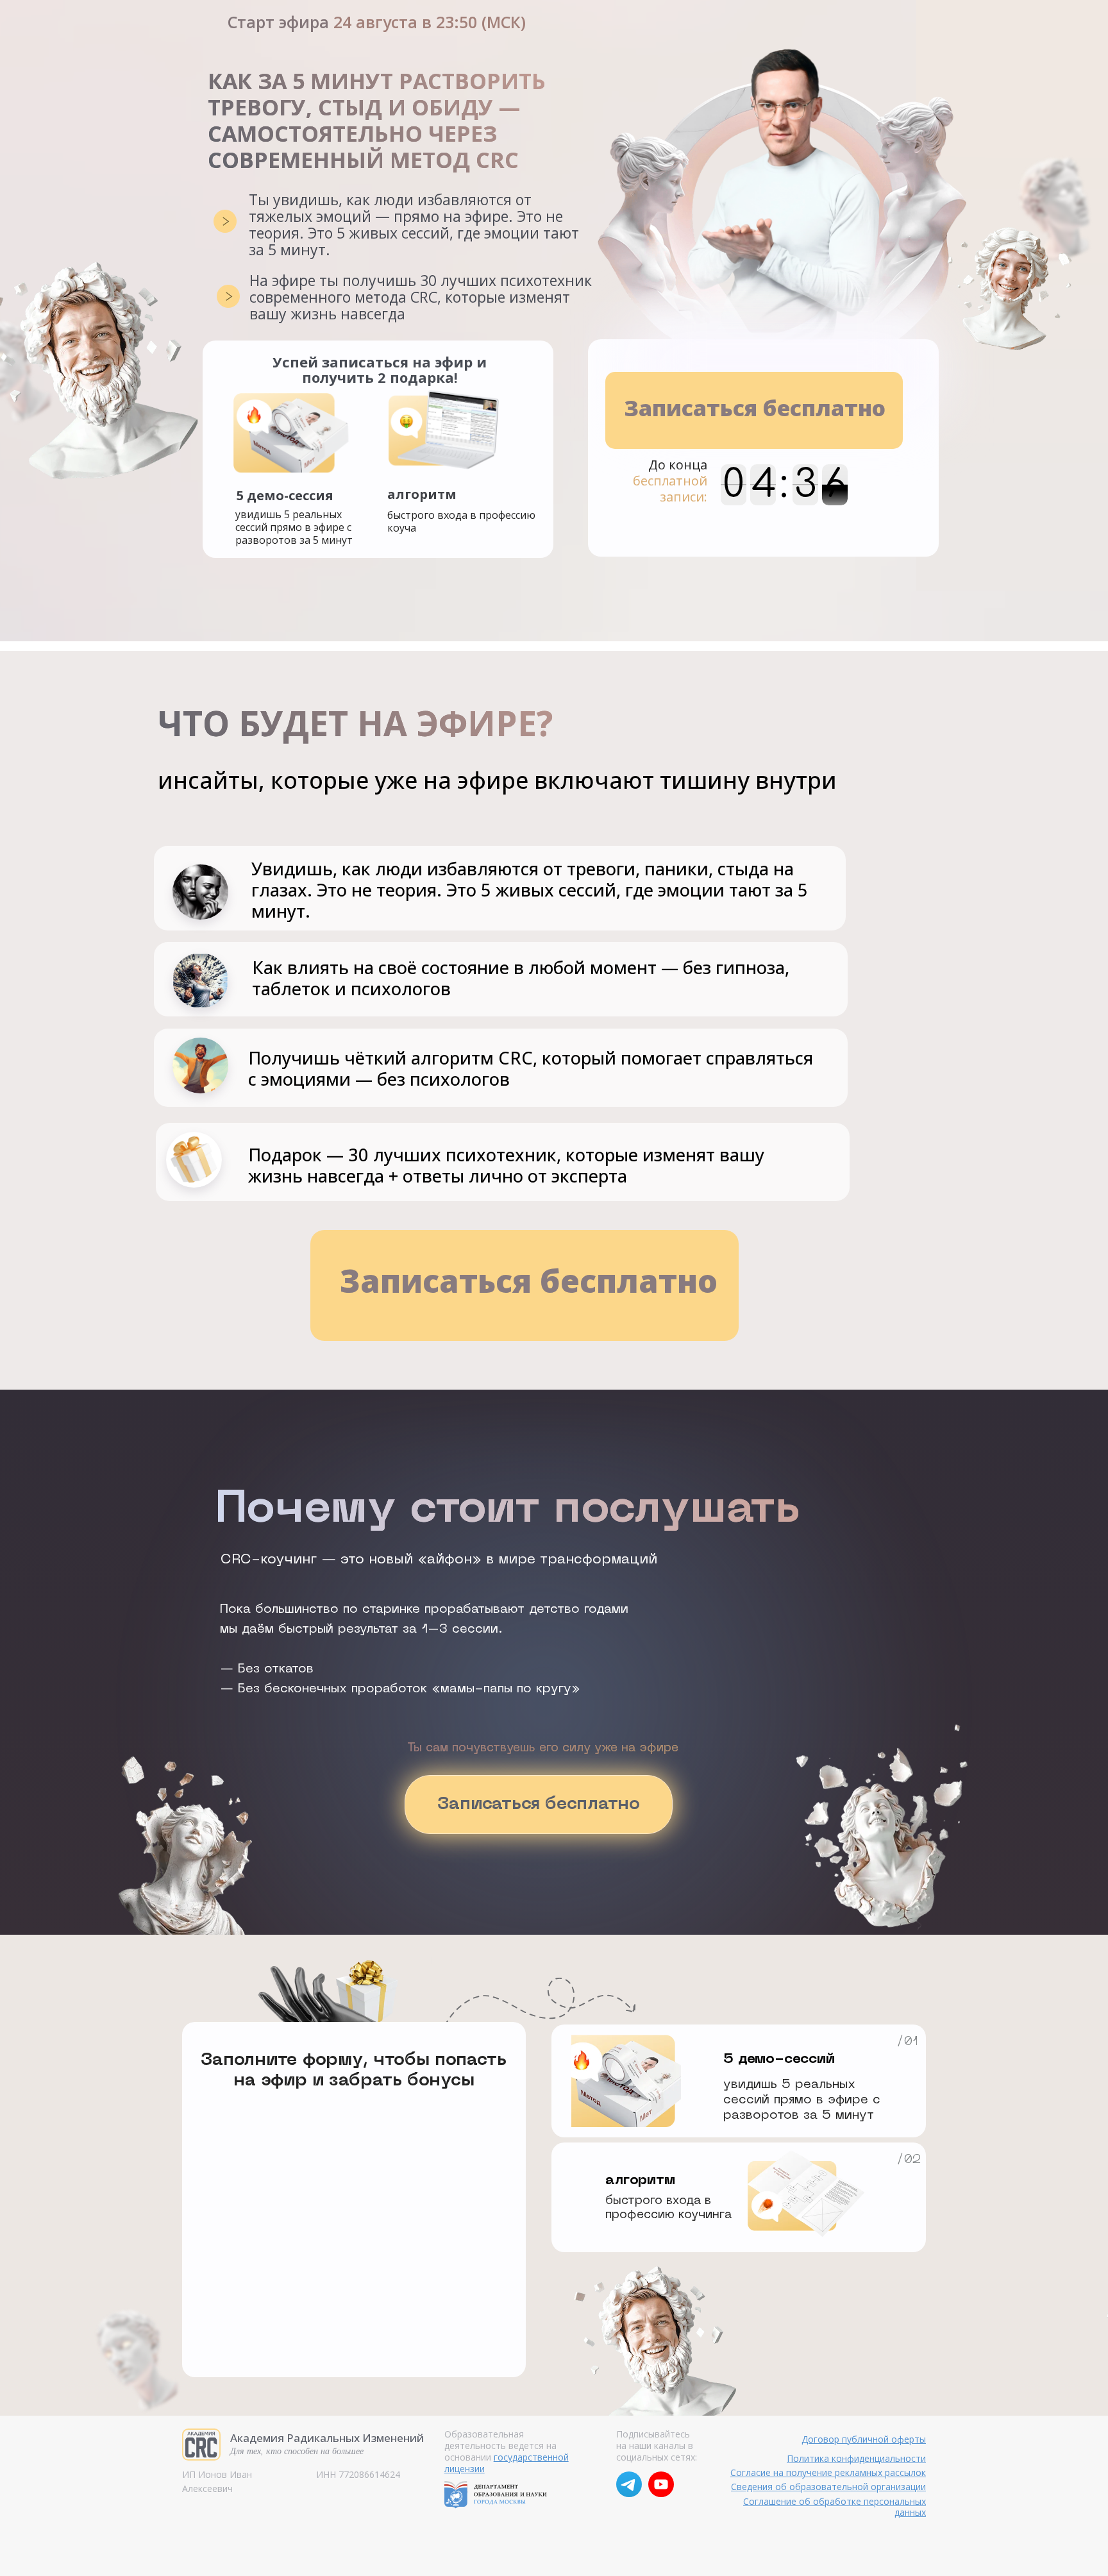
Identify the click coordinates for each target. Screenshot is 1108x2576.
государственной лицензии (507, 2463)
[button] (754, 410)
